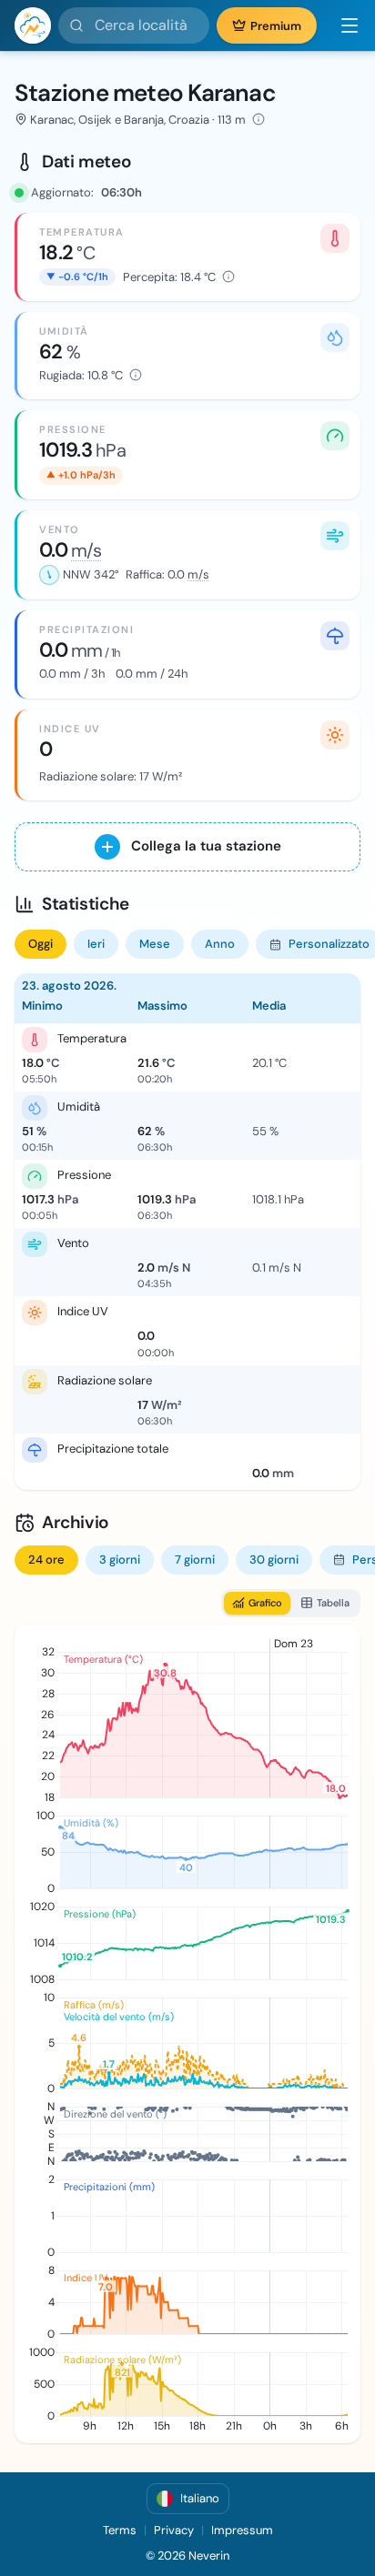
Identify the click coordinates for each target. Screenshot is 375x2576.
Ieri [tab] (96, 944)
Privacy (174, 2530)
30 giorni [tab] (274, 1560)
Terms (120, 2530)
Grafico (265, 1603)
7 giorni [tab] (195, 1560)
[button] (342, 25)
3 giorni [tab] (120, 1560)
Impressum (242, 2530)
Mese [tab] (155, 944)
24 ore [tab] (46, 1560)
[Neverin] (33, 25)
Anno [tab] (220, 944)
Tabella (333, 1603)
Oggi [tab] (41, 944)
